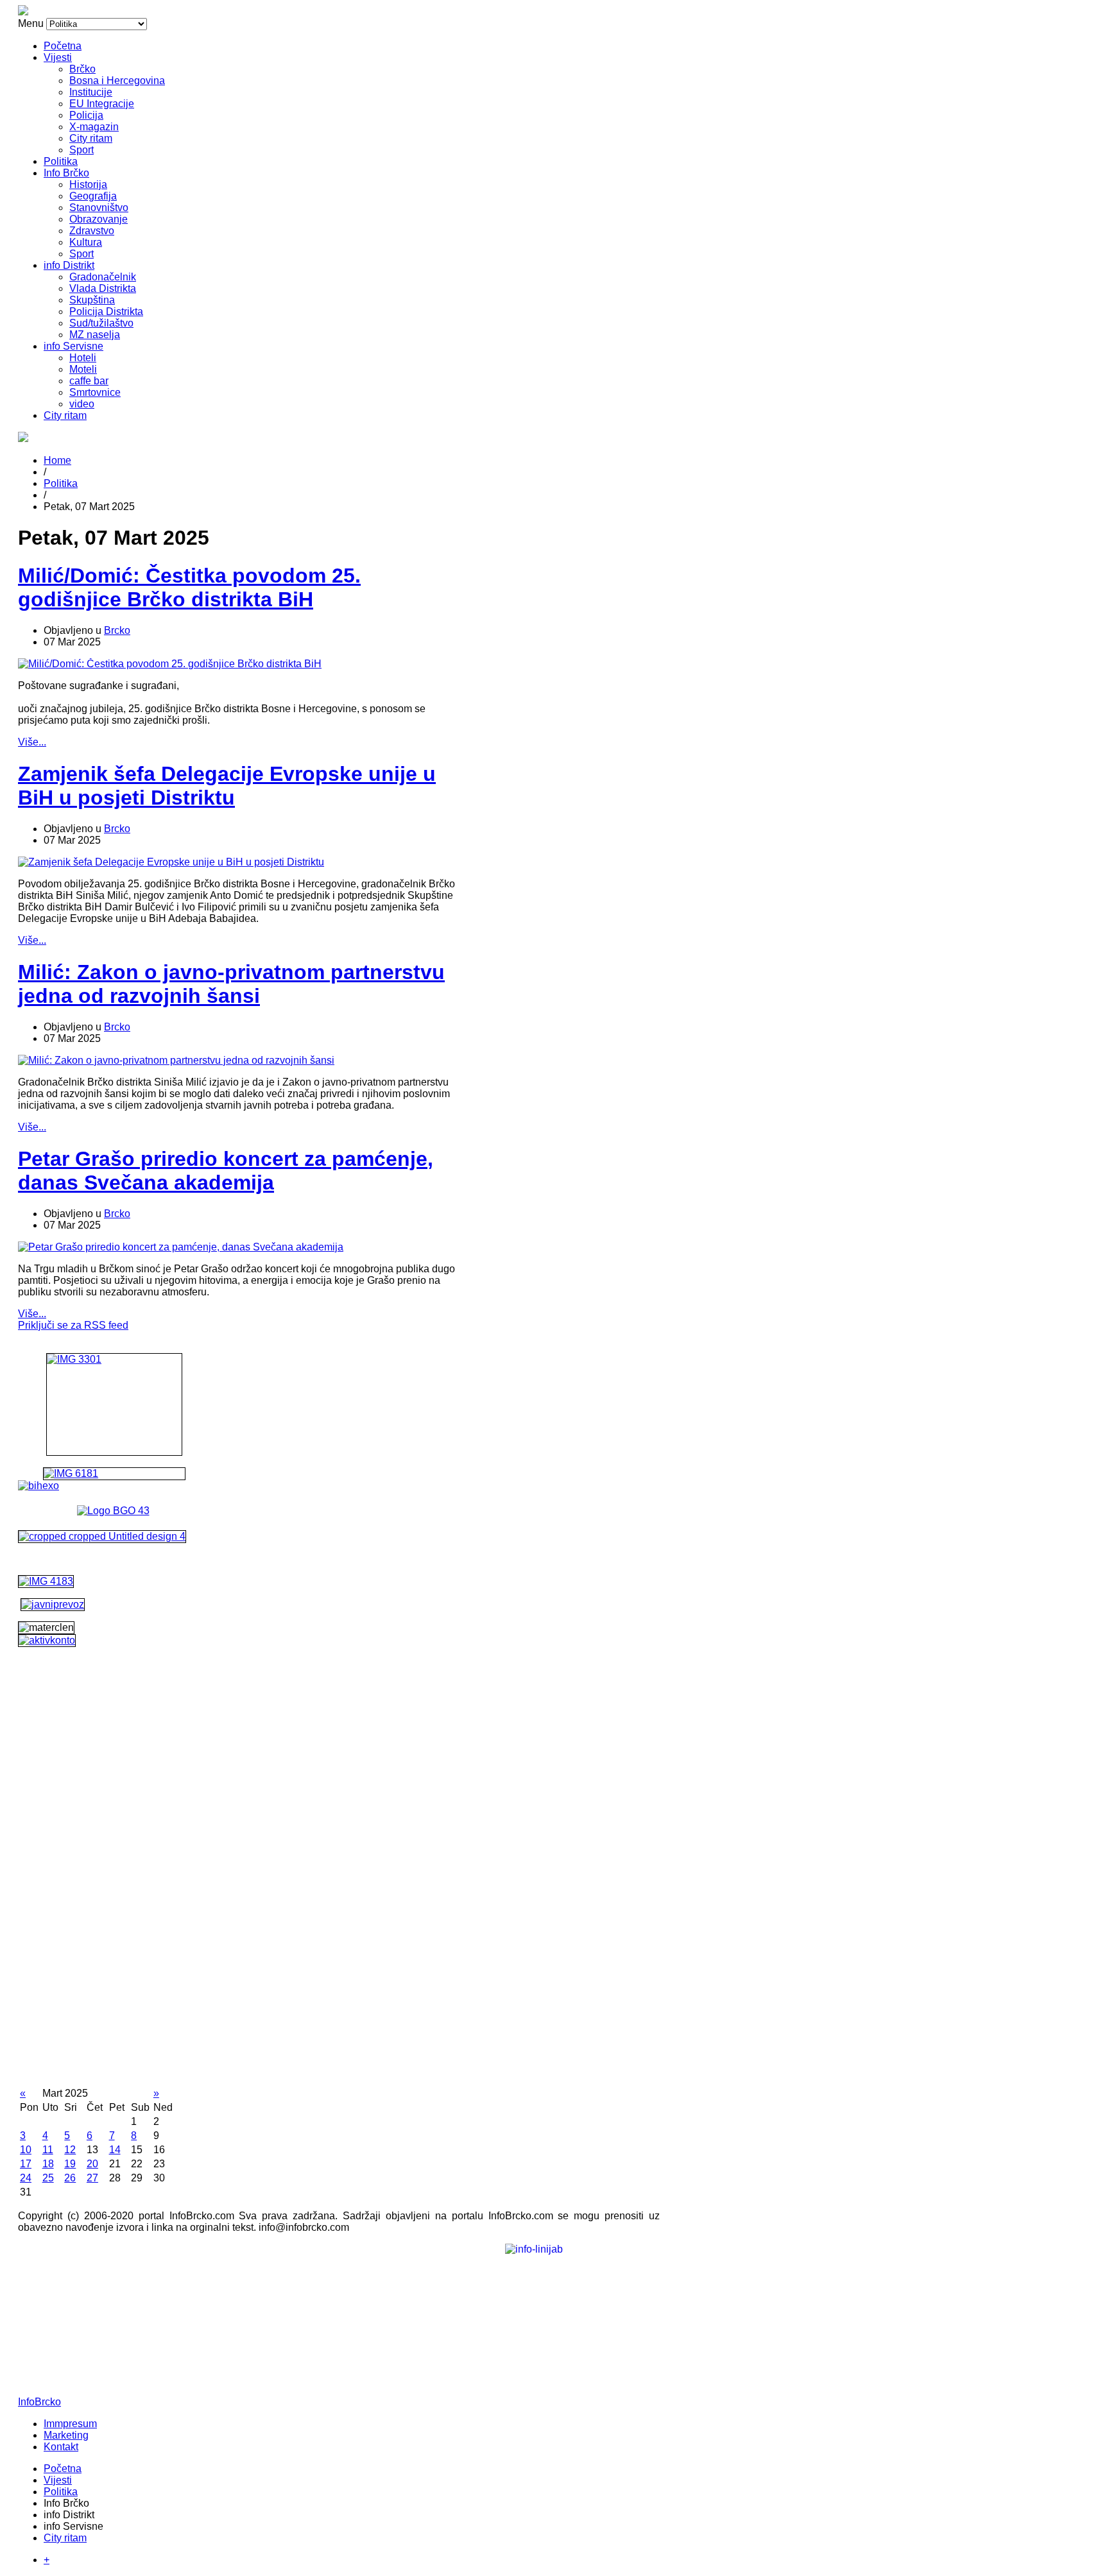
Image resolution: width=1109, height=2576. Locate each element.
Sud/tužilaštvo (101, 323)
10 (26, 2150)
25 (48, 2178)
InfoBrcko (39, 2402)
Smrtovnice (95, 392)
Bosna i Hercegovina (117, 81)
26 (70, 2178)
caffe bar (89, 381)
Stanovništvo (99, 208)
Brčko (82, 69)
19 (70, 2164)
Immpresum (70, 2424)
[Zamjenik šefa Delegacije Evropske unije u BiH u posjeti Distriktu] (171, 862)
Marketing (66, 2435)
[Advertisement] (114, 1893)
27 (92, 2178)
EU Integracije (102, 104)
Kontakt (61, 2447)
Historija (88, 184)
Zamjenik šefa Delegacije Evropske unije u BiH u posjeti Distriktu (227, 786)
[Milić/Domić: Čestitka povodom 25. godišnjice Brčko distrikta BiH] (170, 664)
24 (26, 2178)
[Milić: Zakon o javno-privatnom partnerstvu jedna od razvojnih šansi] (176, 1060)
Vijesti (58, 57)
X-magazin (94, 127)
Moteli (83, 369)
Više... (32, 742)
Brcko (117, 630)
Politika (61, 161)
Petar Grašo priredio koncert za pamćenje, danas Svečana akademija (226, 1171)
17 (26, 2164)
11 (48, 2150)
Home (57, 460)
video (82, 404)
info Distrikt (69, 265)
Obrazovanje (99, 219)
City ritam (91, 138)
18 (48, 2164)
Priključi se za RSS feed (73, 1325)
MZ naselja (95, 335)
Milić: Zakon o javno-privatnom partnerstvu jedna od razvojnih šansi (231, 984)
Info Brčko (66, 173)
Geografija (93, 196)
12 (70, 2150)
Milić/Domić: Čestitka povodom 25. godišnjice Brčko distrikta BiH (189, 587)
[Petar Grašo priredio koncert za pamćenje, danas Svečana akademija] (181, 1247)
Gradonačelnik (103, 277)
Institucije (91, 92)
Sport (82, 150)
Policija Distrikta (106, 311)
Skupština (92, 300)
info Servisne (73, 346)
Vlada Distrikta (103, 288)
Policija (86, 115)
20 (92, 2164)
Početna (63, 46)
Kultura (86, 242)
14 (115, 2150)
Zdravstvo (92, 231)
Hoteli (83, 358)
